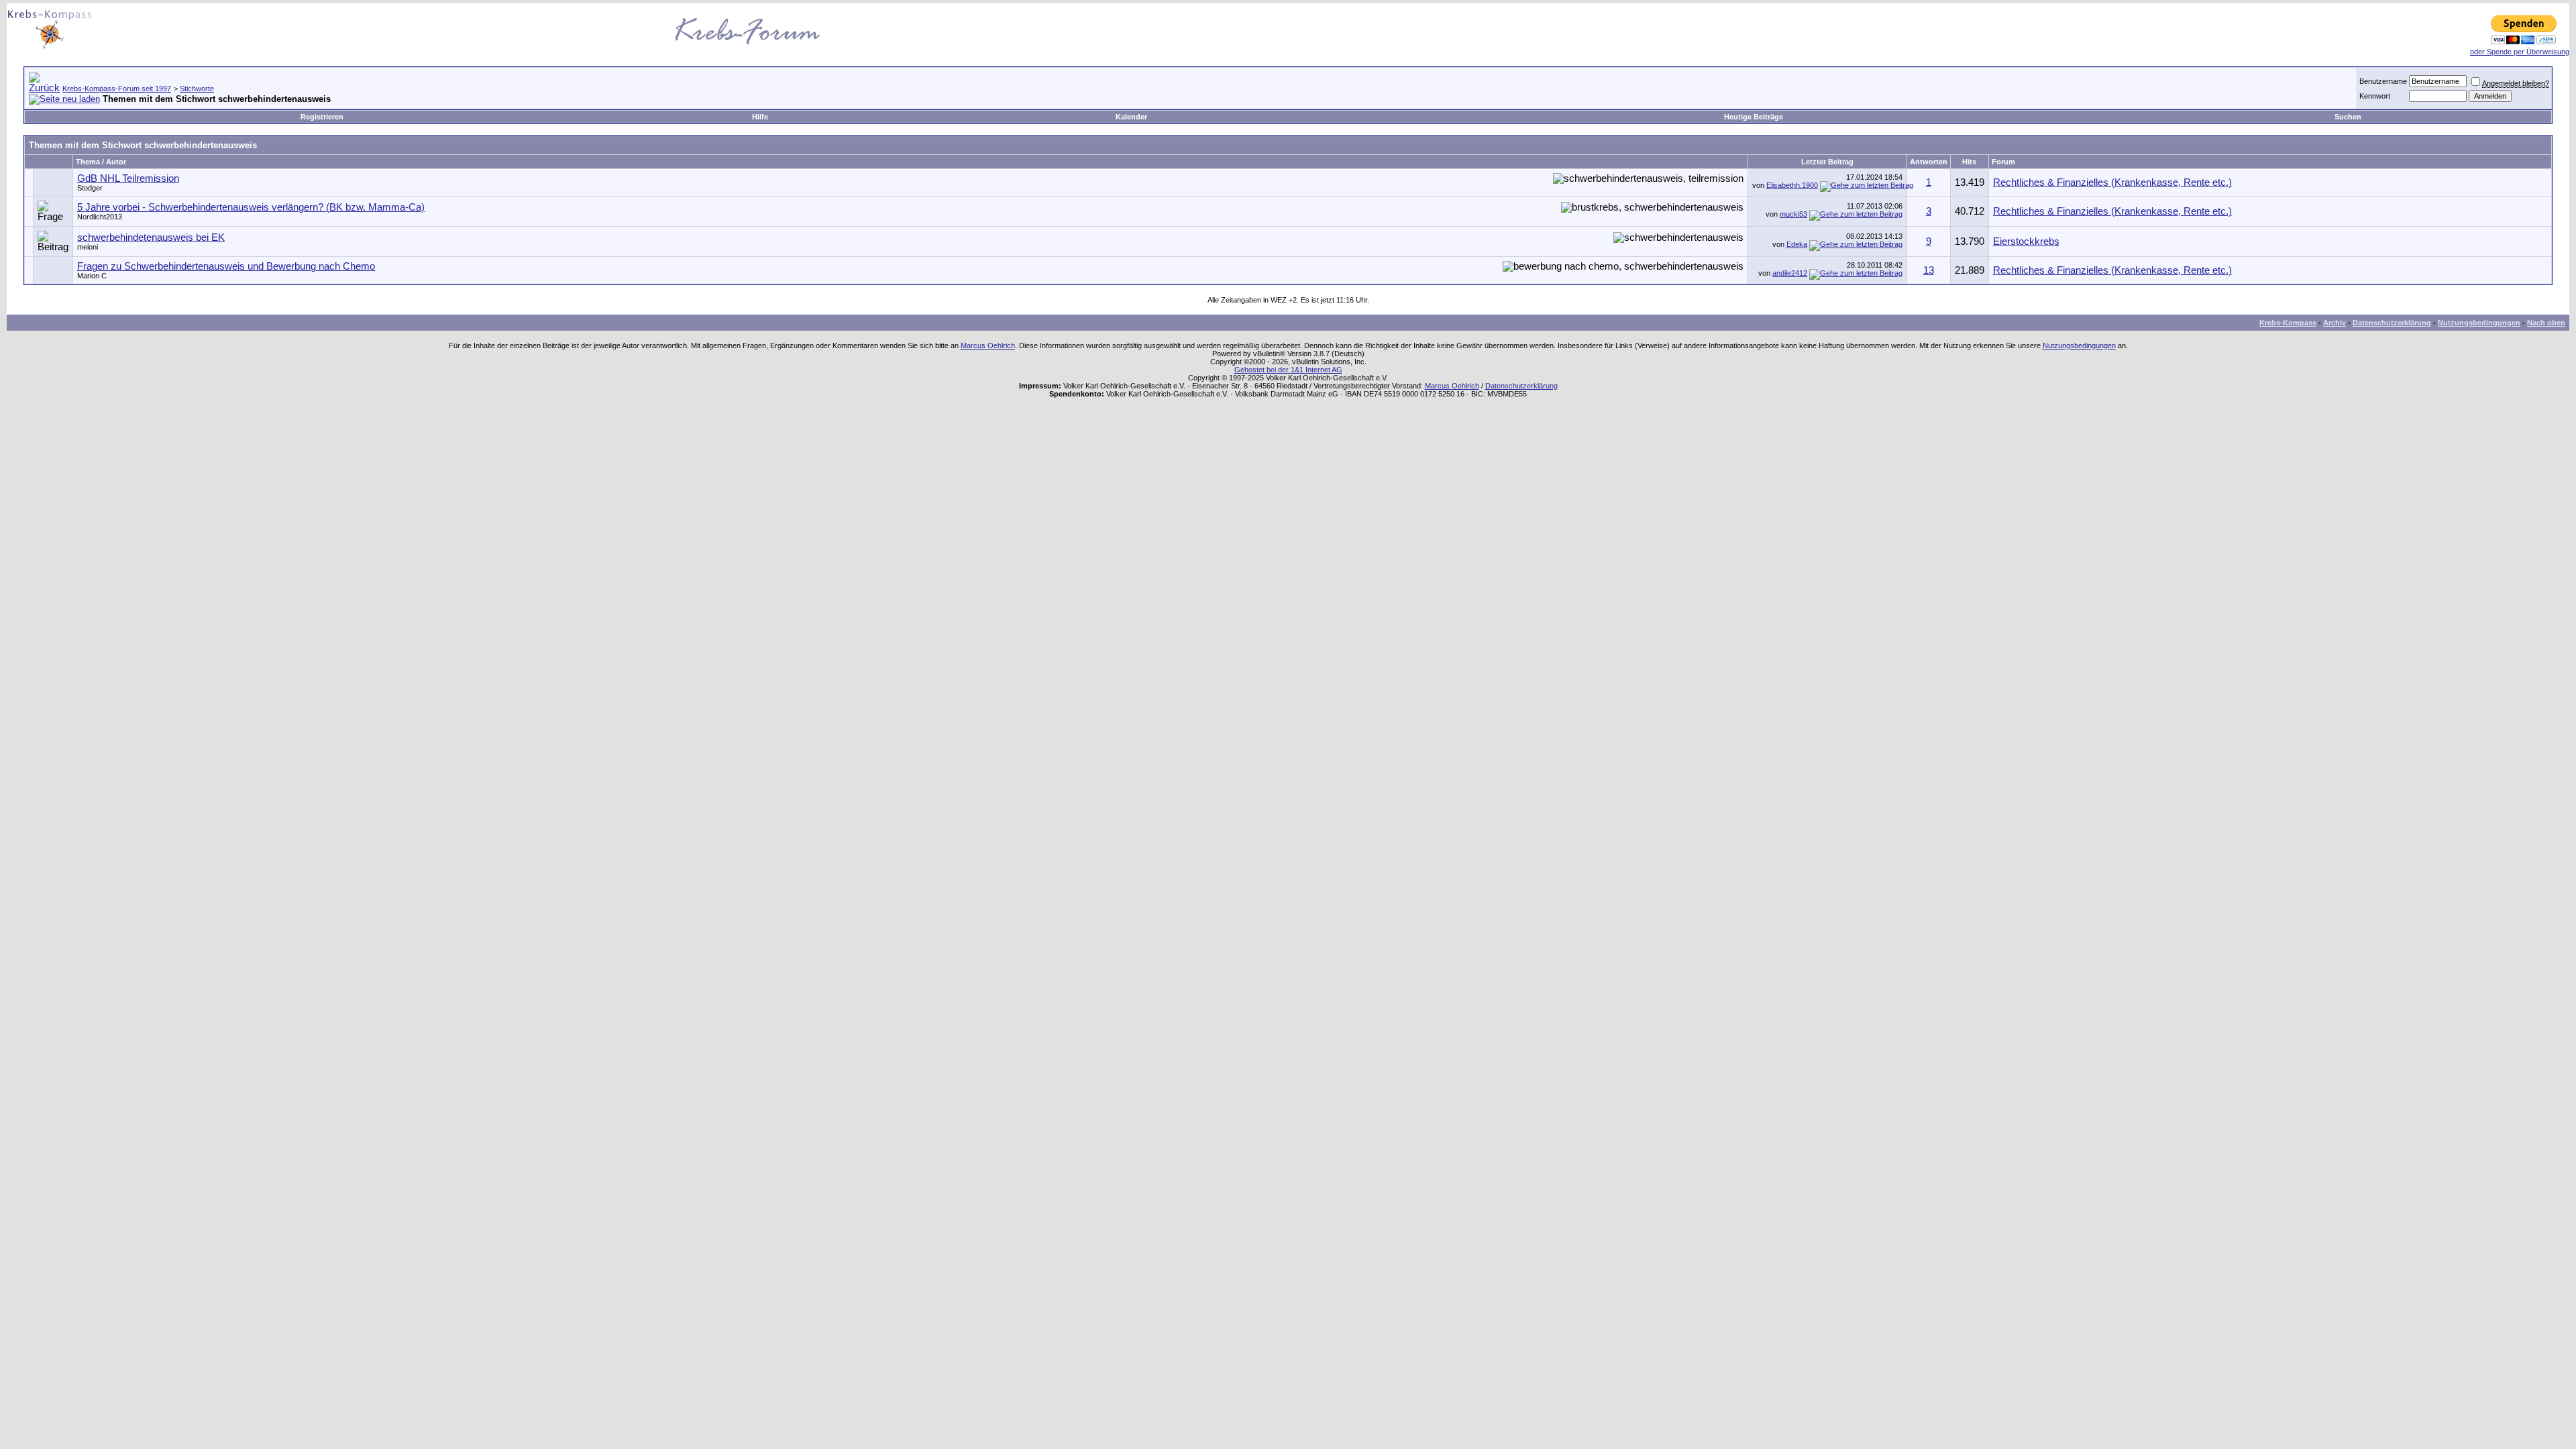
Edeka (1797, 244)
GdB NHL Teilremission (128, 178)
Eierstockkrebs (2026, 241)
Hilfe (760, 117)
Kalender (1131, 117)
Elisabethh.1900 (1792, 185)
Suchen (2348, 117)
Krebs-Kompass (2288, 323)
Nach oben (2546, 323)
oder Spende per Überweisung (2520, 52)
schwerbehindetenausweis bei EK (151, 237)
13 (1929, 270)
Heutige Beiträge (1754, 117)
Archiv (2334, 323)
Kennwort (2375, 96)
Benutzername (2383, 81)
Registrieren (322, 117)
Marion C (92, 276)
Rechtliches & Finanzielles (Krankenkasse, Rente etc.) (2112, 182)
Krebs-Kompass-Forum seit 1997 (117, 89)
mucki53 (1793, 214)
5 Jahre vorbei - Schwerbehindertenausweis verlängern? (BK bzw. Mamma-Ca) (251, 207)
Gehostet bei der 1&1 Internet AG (1288, 370)
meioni (88, 247)
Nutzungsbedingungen (2479, 323)
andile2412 (1790, 273)
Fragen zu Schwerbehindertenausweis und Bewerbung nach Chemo (226, 266)
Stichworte (197, 89)
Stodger (90, 188)
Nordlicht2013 (100, 217)
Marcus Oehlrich (988, 345)
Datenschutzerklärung (2392, 323)
